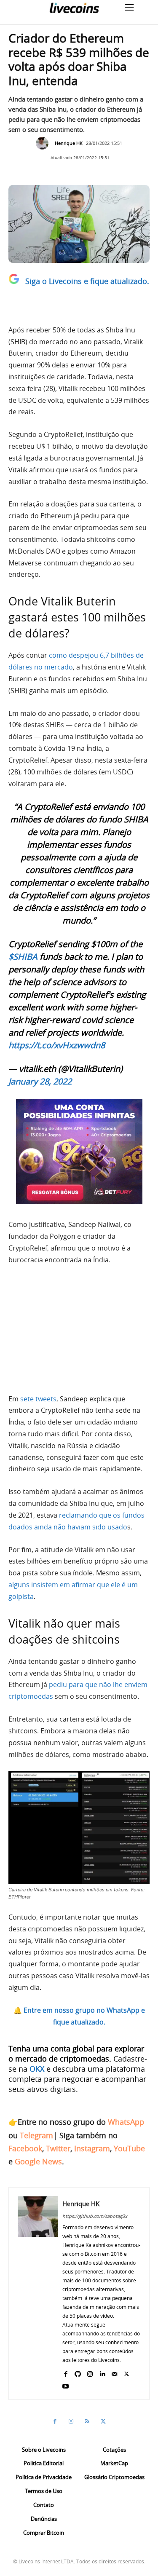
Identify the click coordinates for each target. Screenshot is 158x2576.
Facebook (25, 2148)
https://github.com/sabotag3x (95, 2216)
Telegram (36, 2135)
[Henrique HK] (44, 143)
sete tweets (38, 1399)
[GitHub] (78, 2372)
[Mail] (114, 2372)
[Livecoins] (74, 8)
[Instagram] (90, 2372)
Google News (38, 2161)
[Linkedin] (102, 2372)
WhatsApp (126, 2122)
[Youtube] (66, 2385)
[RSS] (87, 2421)
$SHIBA (23, 957)
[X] (127, 2372)
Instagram (92, 2148)
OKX (37, 2069)
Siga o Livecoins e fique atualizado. (87, 281)
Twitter (58, 2148)
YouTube (129, 2148)
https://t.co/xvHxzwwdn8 (57, 1045)
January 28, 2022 (40, 1081)
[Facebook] (66, 2372)
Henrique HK (69, 143)
